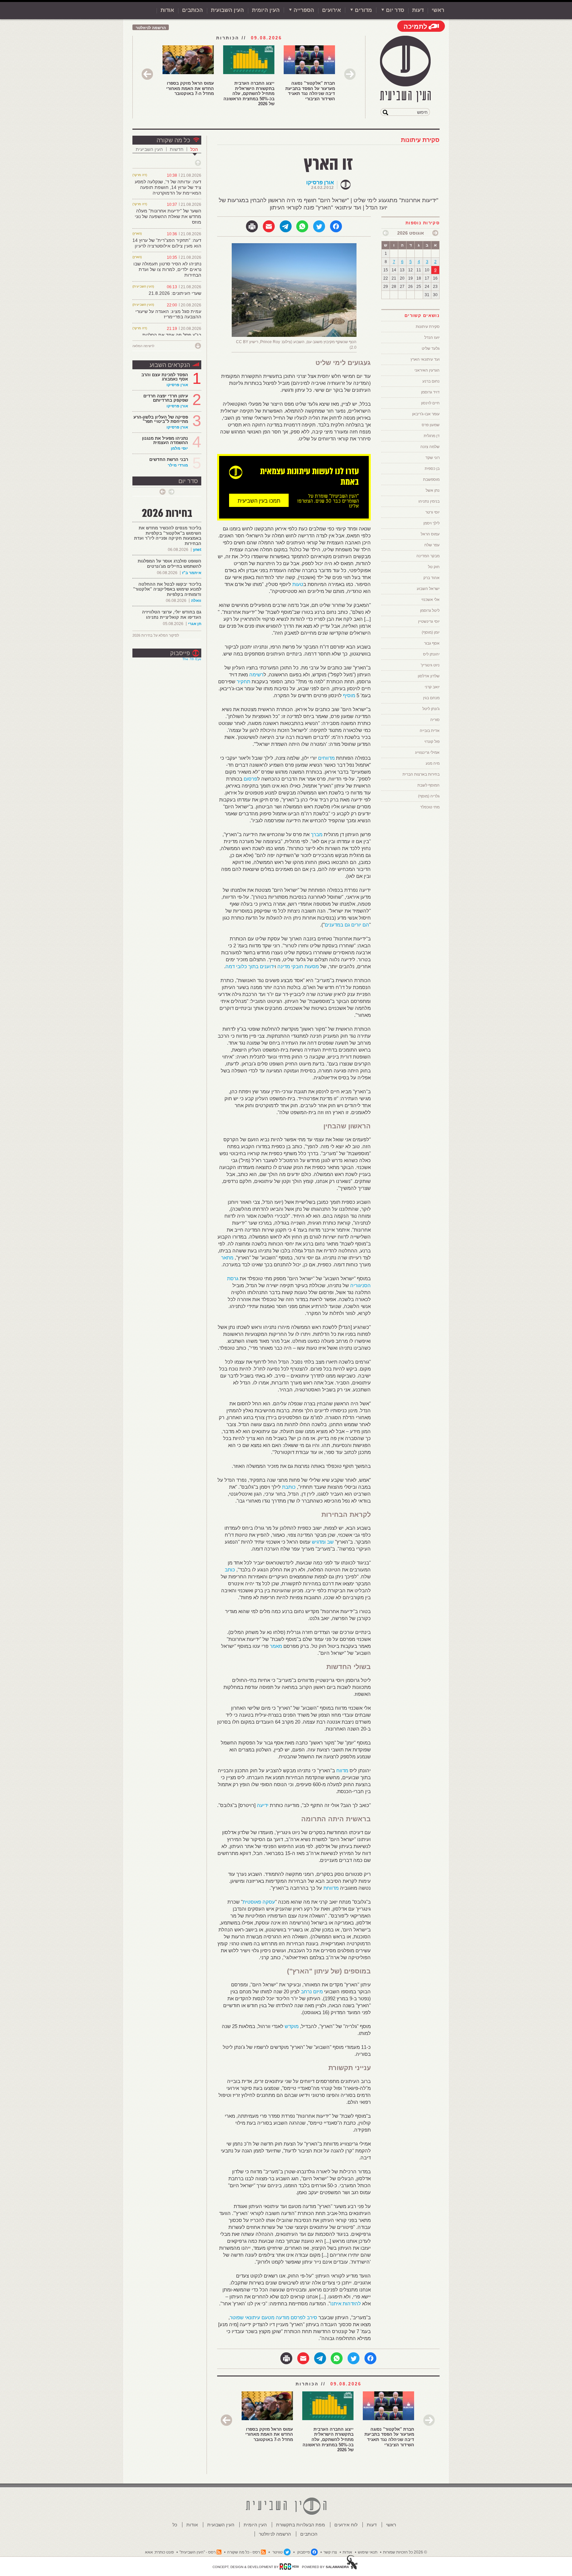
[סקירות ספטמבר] (386, 233)
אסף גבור (432, 643)
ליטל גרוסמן (430, 610)
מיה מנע (433, 763)
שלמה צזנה (430, 447)
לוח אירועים (346, 2525)
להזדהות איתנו (346, 2304)
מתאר (227, 1258)
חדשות (177, 149)
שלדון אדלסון (429, 676)
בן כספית (432, 469)
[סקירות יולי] (435, 233)
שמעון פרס (431, 425)
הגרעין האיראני (427, 370)
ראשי (438, 10)
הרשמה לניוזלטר (151, 28)
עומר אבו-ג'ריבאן (426, 414)
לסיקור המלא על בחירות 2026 (156, 635)
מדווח (342, 1770)
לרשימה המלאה (143, 346)
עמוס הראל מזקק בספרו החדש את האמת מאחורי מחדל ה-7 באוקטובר (190, 88)
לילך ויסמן (431, 523)
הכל (194, 149)
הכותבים (192, 10)
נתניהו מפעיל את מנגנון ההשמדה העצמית (165, 440)
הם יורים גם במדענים (347, 925)
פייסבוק (180, 653)
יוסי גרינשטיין (429, 621)
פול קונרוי (432, 742)
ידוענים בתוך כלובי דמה (250, 966)
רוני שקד (432, 458)
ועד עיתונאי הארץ (425, 359)
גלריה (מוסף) (429, 796)
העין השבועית (227, 10)
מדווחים (326, 758)
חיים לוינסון (430, 403)
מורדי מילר (178, 465)
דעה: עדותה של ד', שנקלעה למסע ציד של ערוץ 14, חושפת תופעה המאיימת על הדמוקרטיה (168, 187)
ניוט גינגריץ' (430, 665)
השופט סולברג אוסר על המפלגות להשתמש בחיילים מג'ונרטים (169, 564)
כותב (230, 1570)
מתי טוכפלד (430, 807)
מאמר (276, 1646)
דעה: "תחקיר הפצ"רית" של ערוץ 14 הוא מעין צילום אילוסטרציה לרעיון (167, 243)
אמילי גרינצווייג (427, 752)
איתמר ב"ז (192, 573)
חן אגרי (195, 624)
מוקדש (292, 2026)
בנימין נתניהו (429, 501)
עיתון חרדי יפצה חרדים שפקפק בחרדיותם (166, 398)
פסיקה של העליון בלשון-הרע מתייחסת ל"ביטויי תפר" (161, 419)
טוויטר (278, 2552)
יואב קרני (432, 687)
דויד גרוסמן (430, 392)
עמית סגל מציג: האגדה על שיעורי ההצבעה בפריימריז (168, 314)
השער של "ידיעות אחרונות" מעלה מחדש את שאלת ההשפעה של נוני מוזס (168, 216)
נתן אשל (433, 490)
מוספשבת (431, 479)
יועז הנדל (432, 338)
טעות (298, 584)
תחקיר (243, 681)
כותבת (289, 1487)
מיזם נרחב (312, 1991)
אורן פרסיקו (320, 182)
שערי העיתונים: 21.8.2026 (175, 293)
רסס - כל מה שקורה (243, 2552)
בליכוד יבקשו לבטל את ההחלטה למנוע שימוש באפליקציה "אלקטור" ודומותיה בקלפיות (167, 589)
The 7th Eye (192, 659)
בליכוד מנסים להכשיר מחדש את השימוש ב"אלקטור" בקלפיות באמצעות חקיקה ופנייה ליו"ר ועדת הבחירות (168, 536)
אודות (167, 10)
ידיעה (263, 1805)
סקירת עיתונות (420, 140)
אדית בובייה (430, 731)
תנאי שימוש (368, 2552)
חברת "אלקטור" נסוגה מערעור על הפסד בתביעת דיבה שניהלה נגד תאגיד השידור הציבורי (310, 91)
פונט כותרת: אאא (159, 2552)
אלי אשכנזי (430, 600)
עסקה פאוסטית (259, 1902)
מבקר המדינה (428, 556)
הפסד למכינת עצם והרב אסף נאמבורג (165, 377)
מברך (317, 834)
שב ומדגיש (323, 1542)
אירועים (332, 10)
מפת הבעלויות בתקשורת (301, 2525)
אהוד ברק (431, 578)
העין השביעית (149, 149)
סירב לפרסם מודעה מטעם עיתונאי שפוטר (273, 2317)
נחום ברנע (431, 381)
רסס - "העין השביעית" (197, 2552)
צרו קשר (330, 2552)
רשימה (256, 675)
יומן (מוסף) (431, 632)
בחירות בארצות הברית (421, 774)
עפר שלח (432, 545)
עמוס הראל (430, 534)
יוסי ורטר (432, 512)
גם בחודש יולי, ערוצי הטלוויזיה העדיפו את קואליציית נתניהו (172, 615)
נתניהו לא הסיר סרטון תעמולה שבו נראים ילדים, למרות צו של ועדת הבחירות (167, 269)
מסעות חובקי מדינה (298, 966)
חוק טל (434, 567)
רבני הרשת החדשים (168, 459)
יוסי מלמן (179, 448)
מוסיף (349, 695)
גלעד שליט (431, 348)
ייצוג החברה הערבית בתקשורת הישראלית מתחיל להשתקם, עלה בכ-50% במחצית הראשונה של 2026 (249, 93)
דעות (418, 10)
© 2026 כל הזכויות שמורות (405, 2552)
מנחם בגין (431, 698)
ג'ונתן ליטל (431, 709)
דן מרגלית (432, 436)
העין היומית (266, 10)
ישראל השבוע (428, 589)
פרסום (250, 779)
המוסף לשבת (429, 785)
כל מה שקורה (173, 140)
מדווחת (331, 1888)
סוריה (435, 720)
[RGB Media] (289, 2566)
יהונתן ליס (431, 654)
